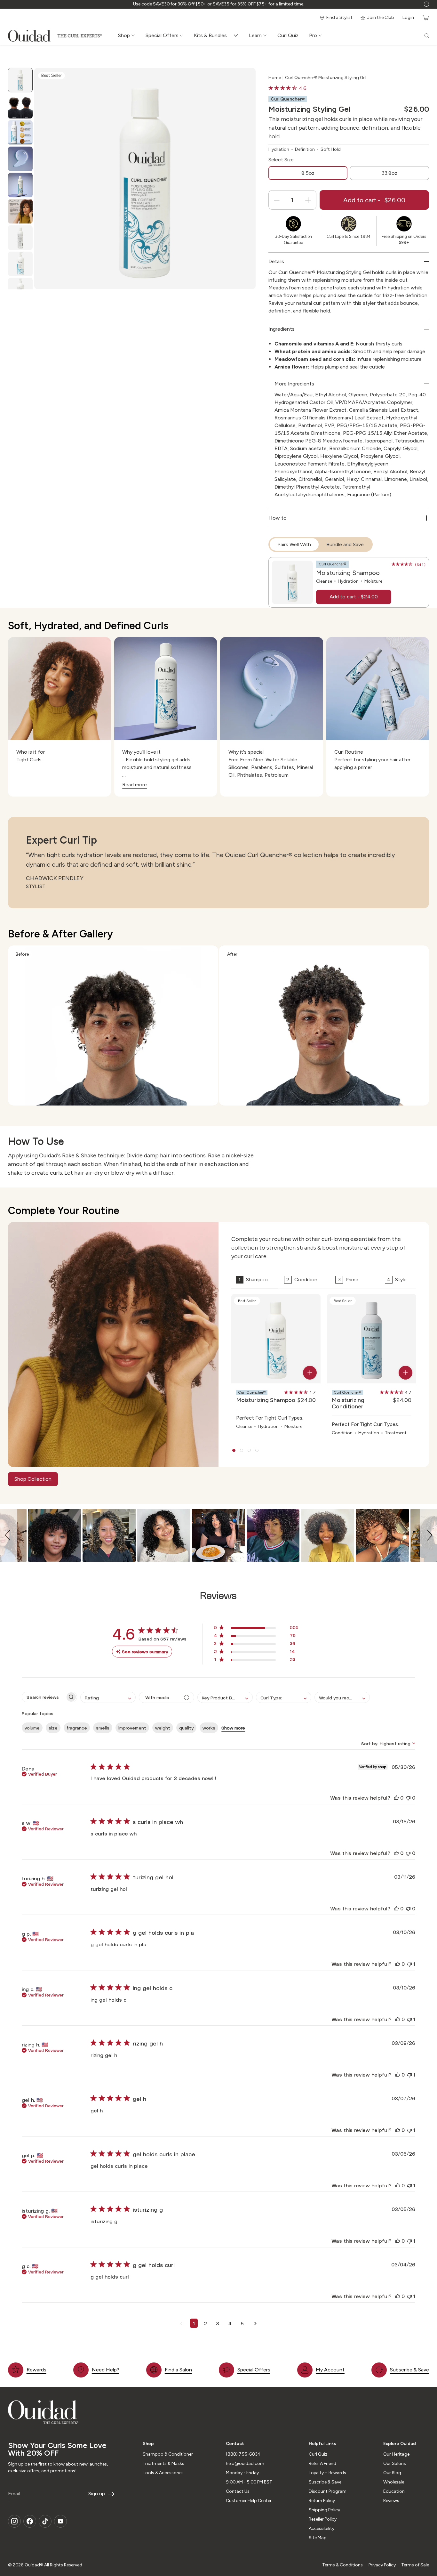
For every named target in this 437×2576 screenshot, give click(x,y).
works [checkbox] (209, 1728)
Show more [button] (233, 1728)
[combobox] (108, 1697)
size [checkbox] (53, 1728)
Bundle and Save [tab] (345, 544)
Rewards (36, 2370)
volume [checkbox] (32, 1728)
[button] (9, 1535)
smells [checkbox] (103, 1728)
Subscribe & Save (409, 2370)
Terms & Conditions (342, 2565)
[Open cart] (425, 18)
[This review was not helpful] (408, 1798)
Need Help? (106, 2370)
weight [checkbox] (163, 1728)
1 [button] (194, 2323)
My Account (330, 2370)
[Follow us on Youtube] (60, 2521)
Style (397, 1280)
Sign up (97, 2494)
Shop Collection (33, 1479)
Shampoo (253, 1280)
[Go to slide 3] (249, 1450)
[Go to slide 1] (234, 1450)
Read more (135, 785)
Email (14, 2494)
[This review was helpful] (396, 1798)
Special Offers (254, 2370)
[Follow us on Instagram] (14, 2521)
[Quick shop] (310, 1373)
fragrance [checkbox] (77, 1728)
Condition (302, 1280)
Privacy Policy (382, 2565)
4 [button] (230, 2323)
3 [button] (218, 2323)
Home (275, 78)
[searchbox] (44, 1697)
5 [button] (242, 2323)
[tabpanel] (349, 582)
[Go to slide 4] (257, 1450)
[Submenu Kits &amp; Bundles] (237, 36)
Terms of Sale (415, 2565)
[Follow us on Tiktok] (45, 2521)
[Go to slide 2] (242, 1450)
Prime (348, 1280)
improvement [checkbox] (132, 1728)
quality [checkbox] (186, 1728)
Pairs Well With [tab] (294, 544)
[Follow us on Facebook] (30, 2521)
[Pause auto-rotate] (426, 4)
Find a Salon (178, 2370)
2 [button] (205, 2323)
